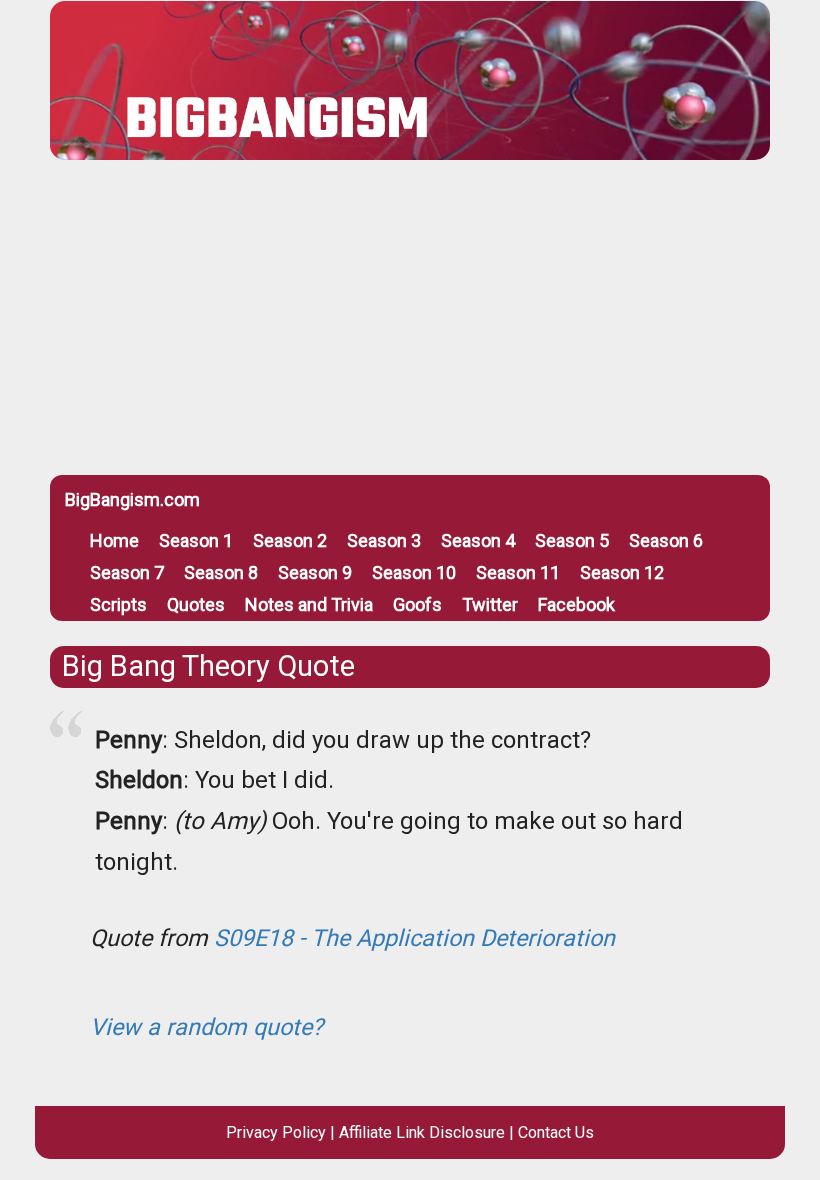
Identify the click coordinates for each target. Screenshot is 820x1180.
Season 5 (572, 540)
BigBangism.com (132, 499)
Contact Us (556, 1132)
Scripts (118, 604)
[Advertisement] (410, 325)
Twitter (490, 604)
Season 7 (127, 572)
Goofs (417, 604)
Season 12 (622, 572)
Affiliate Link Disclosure (422, 1132)
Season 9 (315, 572)
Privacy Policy (276, 1132)
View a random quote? (206, 1027)
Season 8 (221, 572)
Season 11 (518, 572)
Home (114, 540)
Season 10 (414, 572)
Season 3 (384, 540)
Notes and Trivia (309, 604)
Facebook (576, 604)
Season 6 (666, 540)
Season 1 (196, 540)
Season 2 (290, 540)
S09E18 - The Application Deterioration (414, 938)
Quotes (196, 604)
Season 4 (478, 540)
